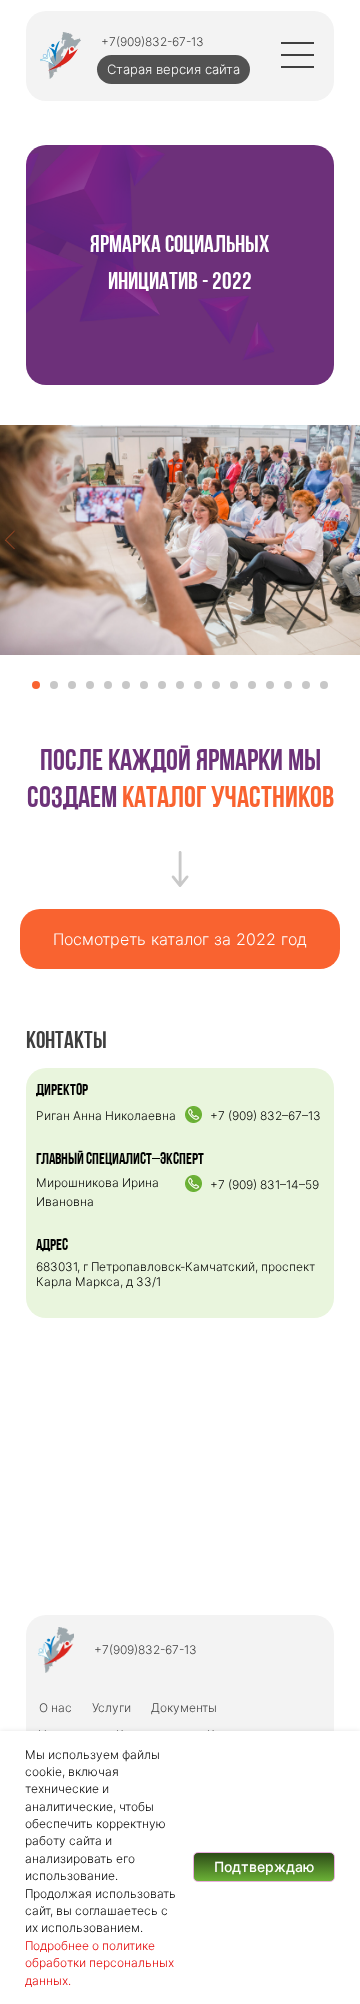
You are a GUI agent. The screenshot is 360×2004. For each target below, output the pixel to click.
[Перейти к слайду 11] (216, 685)
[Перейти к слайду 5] (108, 685)
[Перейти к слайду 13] (252, 685)
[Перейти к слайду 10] (198, 685)
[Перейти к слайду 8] (162, 685)
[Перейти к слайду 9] (180, 685)
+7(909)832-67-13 (152, 41)
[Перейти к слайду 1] (36, 685)
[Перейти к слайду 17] (324, 685)
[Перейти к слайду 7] (144, 685)
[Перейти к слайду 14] (270, 685)
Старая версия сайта (173, 69)
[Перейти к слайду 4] (90, 685)
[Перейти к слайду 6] (126, 685)
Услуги (111, 1707)
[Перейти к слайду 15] (288, 685)
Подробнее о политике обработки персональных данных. (99, 1963)
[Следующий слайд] (350, 539)
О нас (55, 1707)
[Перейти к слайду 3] (72, 685)
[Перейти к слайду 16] (306, 685)
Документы (184, 1707)
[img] (60, 55)
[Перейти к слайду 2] (54, 685)
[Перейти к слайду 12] (234, 685)
